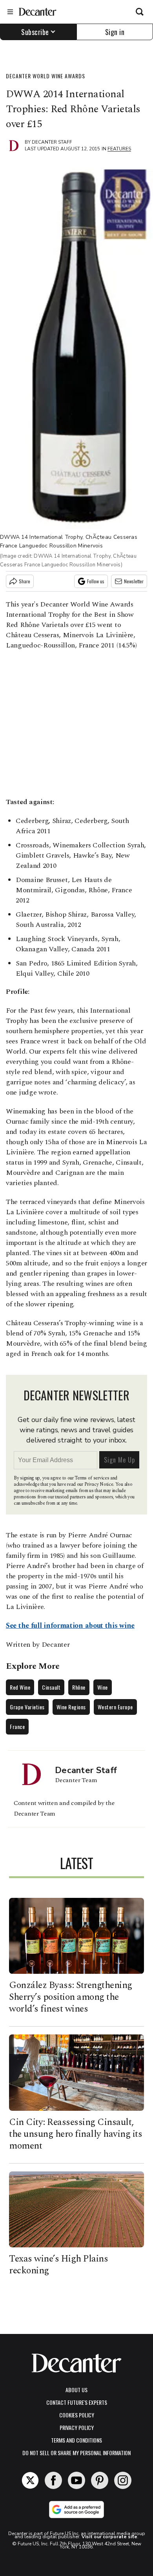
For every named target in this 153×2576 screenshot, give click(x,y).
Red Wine (20, 1687)
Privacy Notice (99, 1484)
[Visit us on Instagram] (123, 2480)
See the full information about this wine (70, 1626)
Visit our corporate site (109, 2537)
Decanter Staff (52, 142)
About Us (76, 2390)
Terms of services (92, 1478)
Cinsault (51, 1687)
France (17, 1726)
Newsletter (134, 581)
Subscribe (35, 32)
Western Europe (115, 1707)
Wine (103, 1687)
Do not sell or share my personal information (76, 2453)
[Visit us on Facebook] (53, 2480)
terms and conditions (76, 2440)
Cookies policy (77, 2415)
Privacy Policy (77, 2427)
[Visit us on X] (30, 2480)
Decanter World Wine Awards (46, 76)
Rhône (79, 1687)
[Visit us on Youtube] (76, 2480)
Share (25, 581)
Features (119, 149)
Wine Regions (71, 1707)
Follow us (96, 581)
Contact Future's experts (77, 2402)
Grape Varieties (27, 1707)
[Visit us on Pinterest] (100, 2480)
